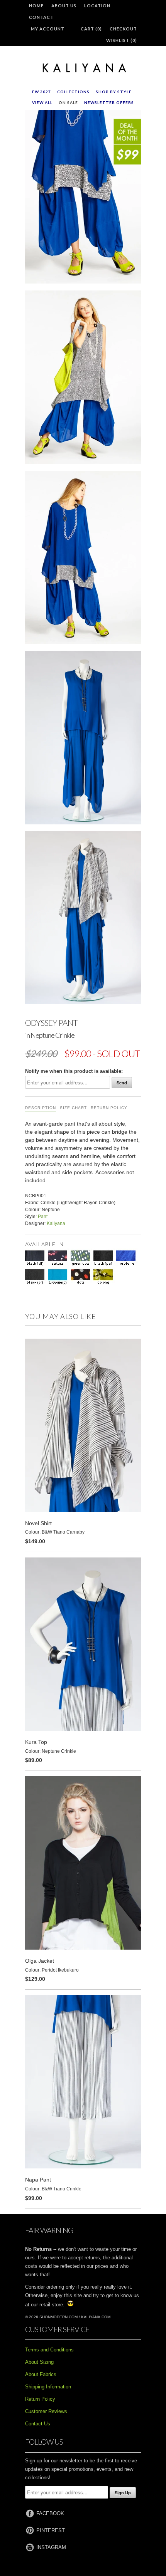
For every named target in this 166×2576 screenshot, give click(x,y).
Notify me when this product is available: (74, 1071)
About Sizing (39, 2362)
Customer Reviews (46, 2411)
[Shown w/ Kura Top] (83, 739)
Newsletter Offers (109, 102)
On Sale (68, 102)
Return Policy (109, 1108)
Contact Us (38, 2424)
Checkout (123, 29)
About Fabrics (41, 2374)
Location (97, 6)
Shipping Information (48, 2387)
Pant (43, 1217)
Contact (41, 17)
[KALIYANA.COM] (83, 68)
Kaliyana (56, 1223)
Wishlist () (122, 40)
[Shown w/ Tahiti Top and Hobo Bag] (83, 379)
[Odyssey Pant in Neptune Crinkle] (83, 198)
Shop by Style (114, 92)
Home (36, 6)
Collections (73, 92)
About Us (64, 6)
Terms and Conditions (49, 2350)
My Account (48, 29)
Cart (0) (91, 29)
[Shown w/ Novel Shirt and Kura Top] (83, 919)
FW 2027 (41, 92)
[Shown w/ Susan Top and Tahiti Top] (83, 559)
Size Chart (73, 1108)
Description (41, 1108)
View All (42, 102)
